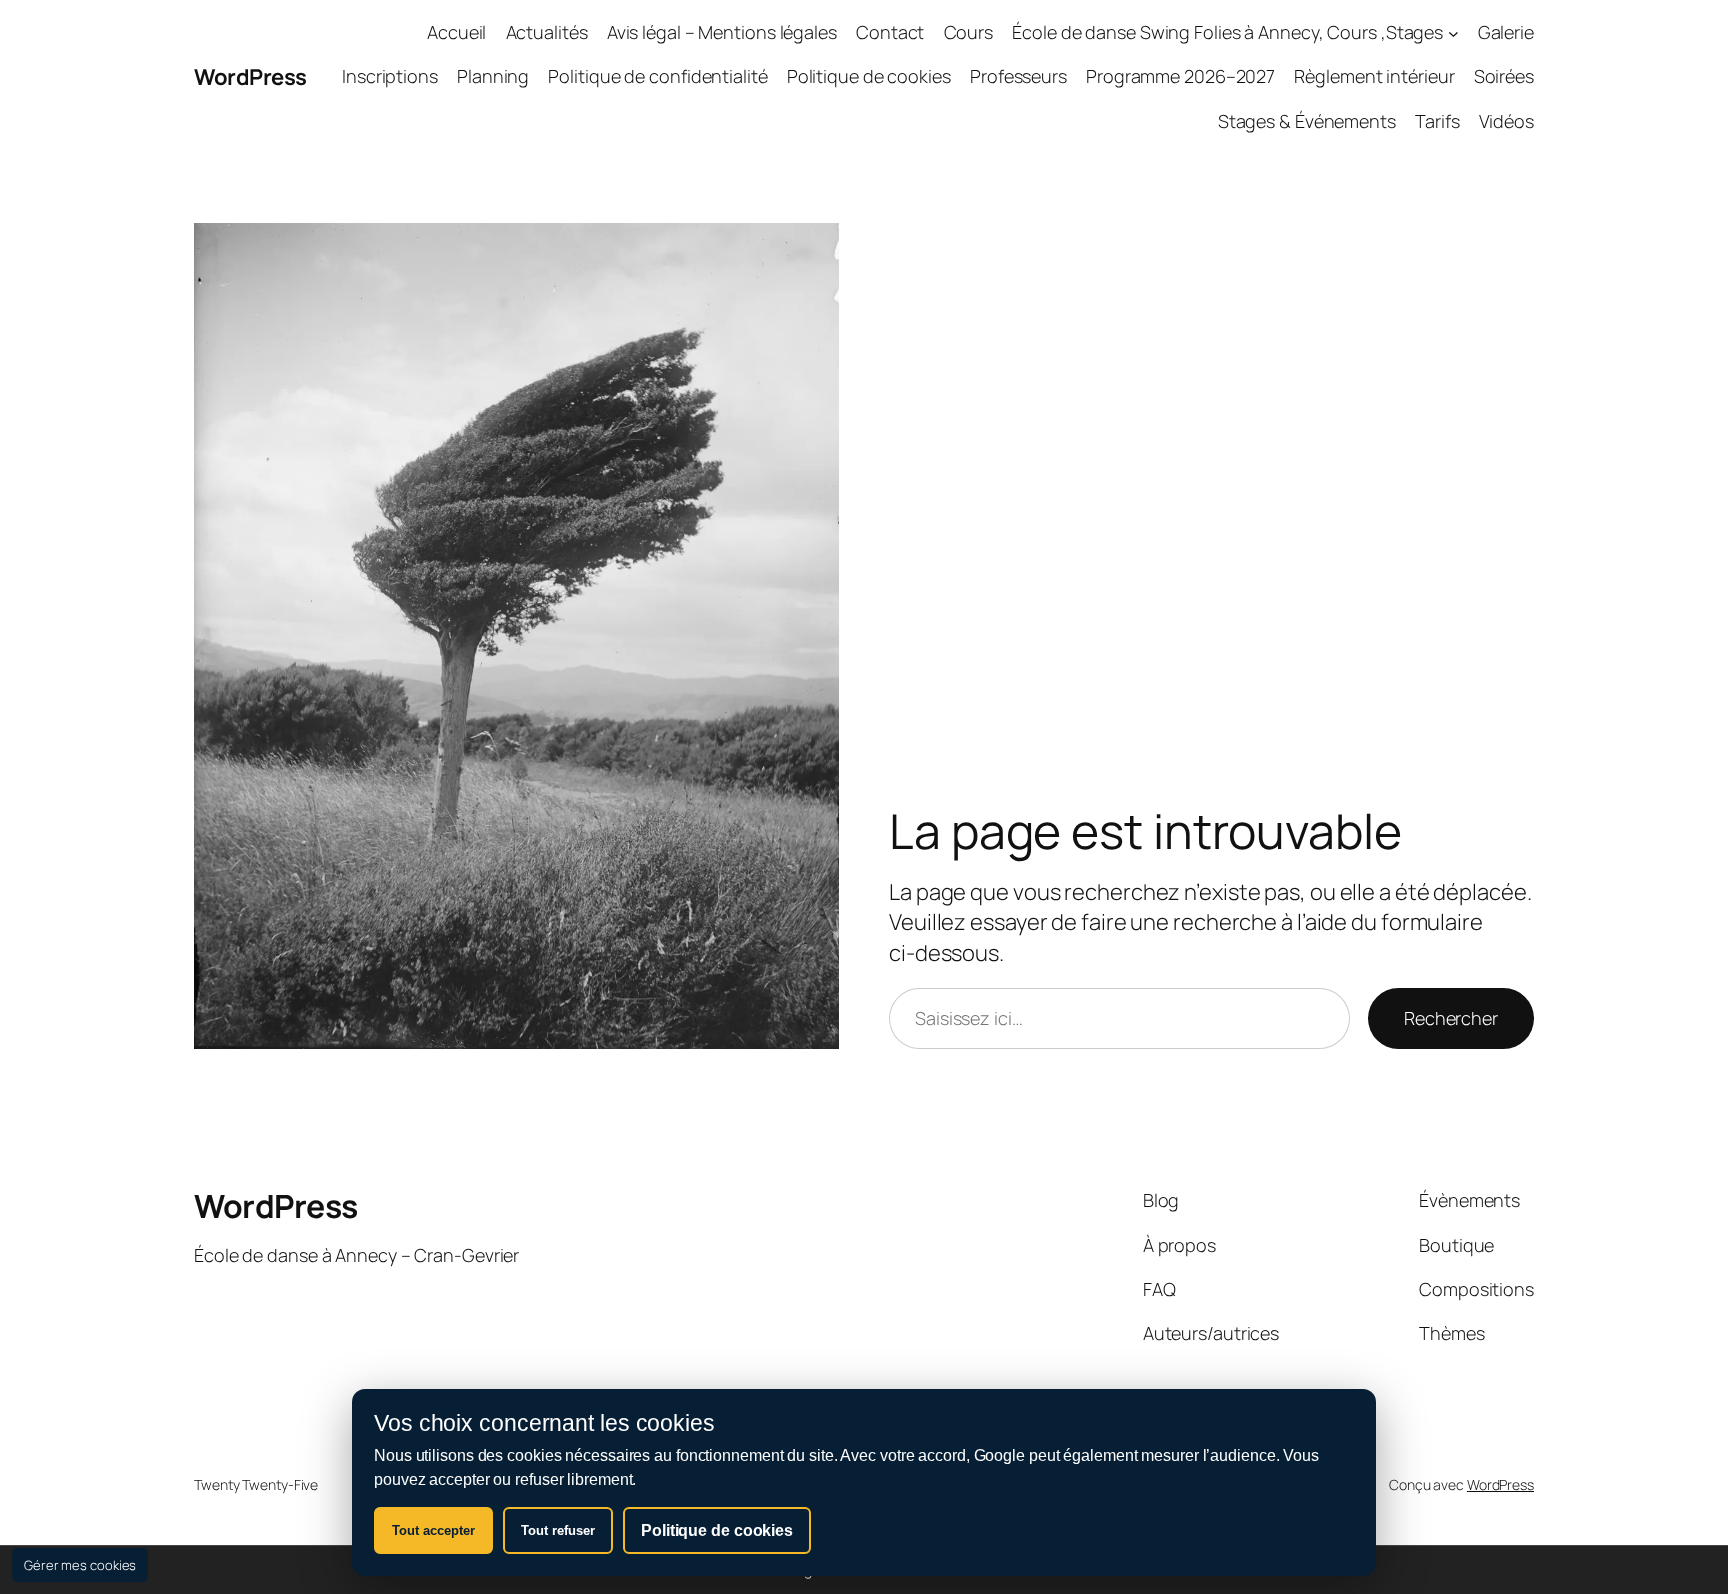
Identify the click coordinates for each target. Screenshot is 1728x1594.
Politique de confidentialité (657, 76)
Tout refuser (558, 1530)
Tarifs (1437, 121)
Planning (493, 76)
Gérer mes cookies (80, 1565)
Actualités (547, 32)
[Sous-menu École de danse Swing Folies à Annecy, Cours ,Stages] (1453, 32)
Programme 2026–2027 (1180, 76)
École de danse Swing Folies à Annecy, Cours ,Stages (1227, 32)
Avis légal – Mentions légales (722, 32)
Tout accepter (433, 1530)
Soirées (1504, 76)
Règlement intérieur (1374, 76)
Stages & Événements (1307, 121)
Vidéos (1506, 121)
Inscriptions (390, 76)
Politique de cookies (869, 76)
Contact (890, 32)
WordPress (250, 77)
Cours (969, 32)
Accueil (456, 32)
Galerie (1506, 32)
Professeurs (1018, 76)
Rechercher (1451, 1018)
